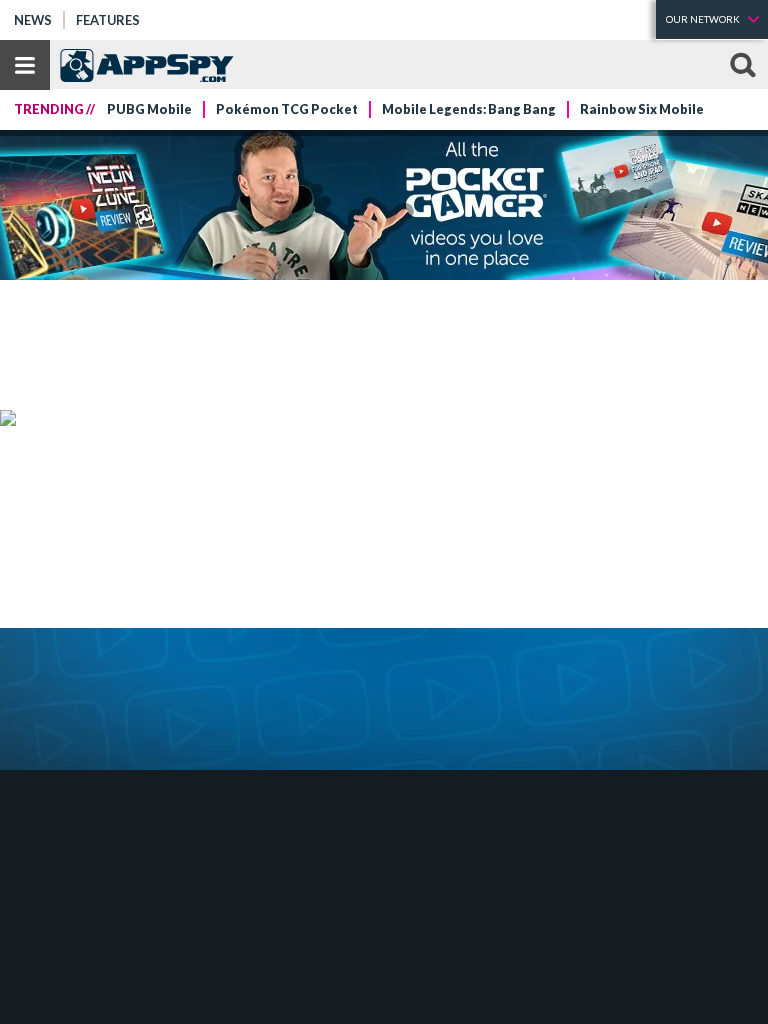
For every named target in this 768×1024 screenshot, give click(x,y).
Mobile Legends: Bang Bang (469, 109)
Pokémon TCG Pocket (287, 109)
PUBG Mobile (149, 109)
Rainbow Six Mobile (642, 109)
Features (108, 20)
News (33, 20)
